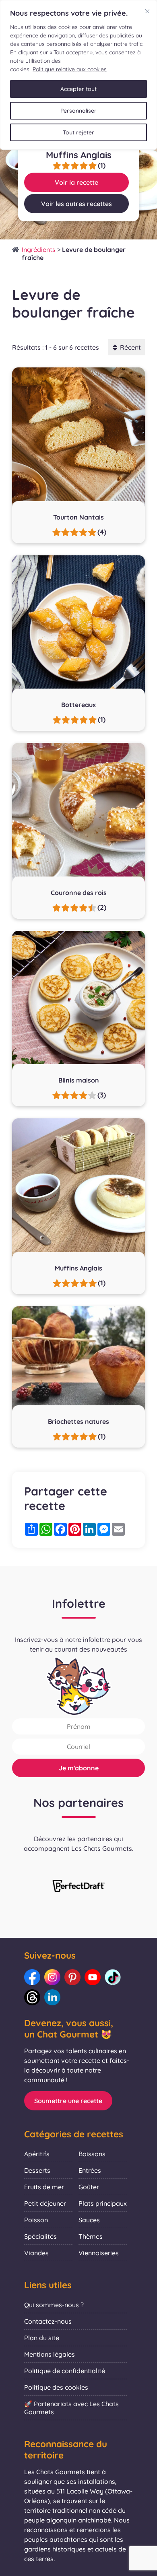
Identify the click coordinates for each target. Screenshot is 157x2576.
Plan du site (42, 2338)
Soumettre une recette (68, 2101)
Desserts (37, 2170)
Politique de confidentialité (65, 2371)
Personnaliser (78, 111)
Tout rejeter (78, 132)
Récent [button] (130, 347)
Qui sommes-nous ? (54, 2305)
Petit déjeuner (45, 2203)
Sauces (89, 2220)
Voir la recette (76, 182)
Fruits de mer (44, 2187)
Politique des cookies (56, 2387)
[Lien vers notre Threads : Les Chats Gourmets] (32, 1997)
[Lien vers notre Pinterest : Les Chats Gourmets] (72, 1977)
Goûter (89, 2187)
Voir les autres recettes (76, 204)
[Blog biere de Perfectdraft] (78, 1887)
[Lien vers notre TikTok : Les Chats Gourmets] (113, 1977)
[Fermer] (147, 11)
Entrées (90, 2170)
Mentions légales (50, 2354)
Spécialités (40, 2236)
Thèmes (91, 2236)
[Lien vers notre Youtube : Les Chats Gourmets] (93, 1977)
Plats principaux (103, 2203)
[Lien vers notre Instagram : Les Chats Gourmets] (52, 1977)
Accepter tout (78, 89)
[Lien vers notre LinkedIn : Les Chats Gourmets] (52, 1997)
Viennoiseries (99, 2253)
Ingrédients (39, 250)
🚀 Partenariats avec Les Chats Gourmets (71, 2408)
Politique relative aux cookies (70, 69)
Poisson (36, 2220)
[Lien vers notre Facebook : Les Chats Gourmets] (32, 1977)
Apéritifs (37, 2154)
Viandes (36, 2253)
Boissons (92, 2154)
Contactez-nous (48, 2321)
